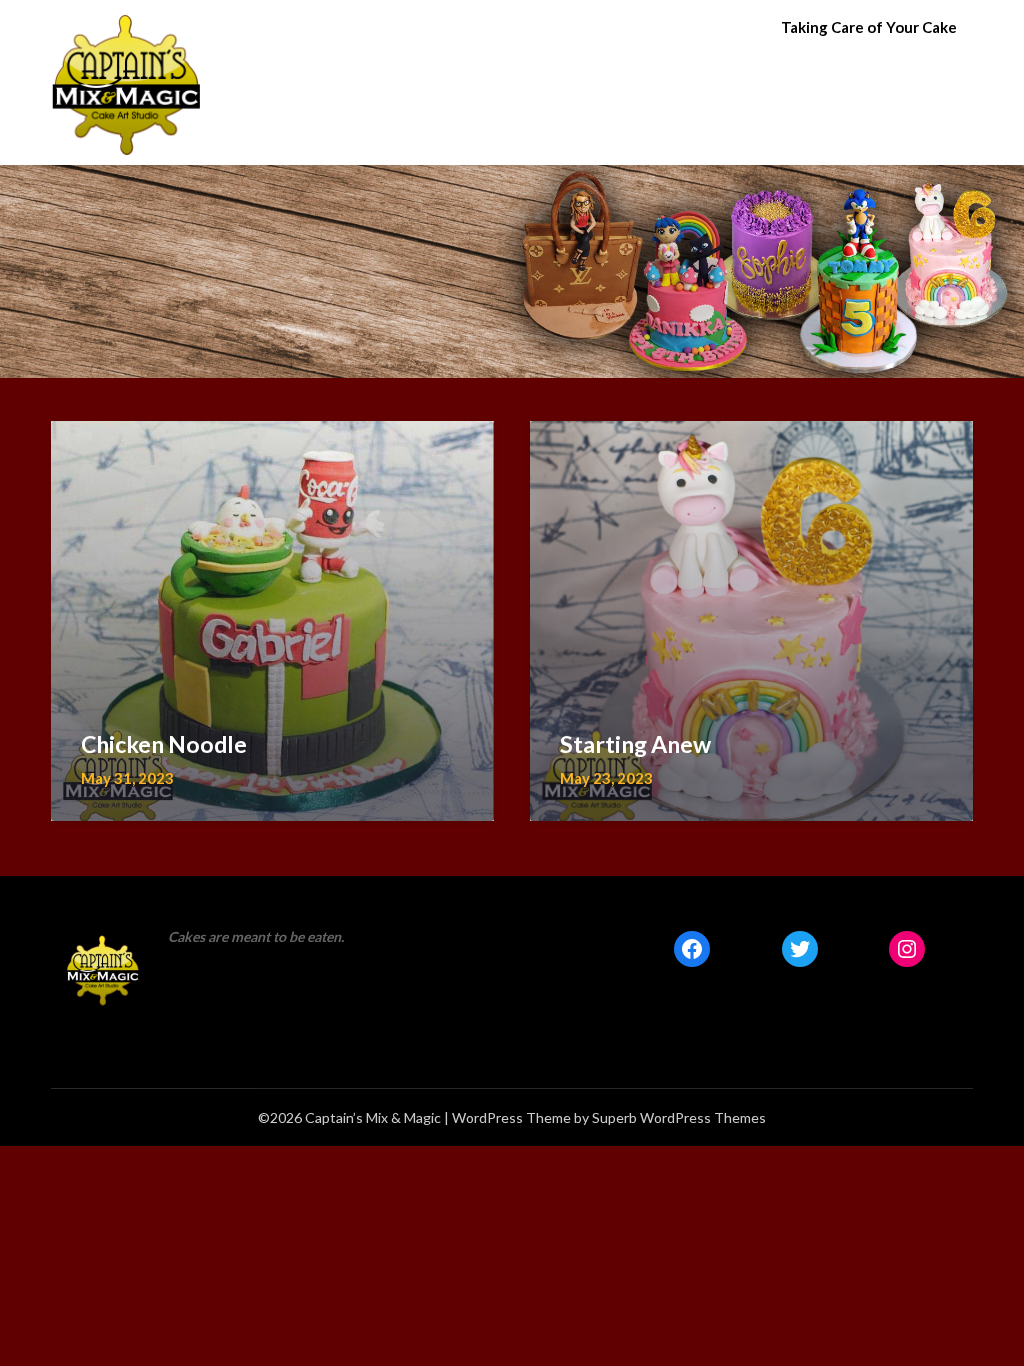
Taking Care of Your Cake (869, 27)
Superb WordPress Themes (679, 1117)
